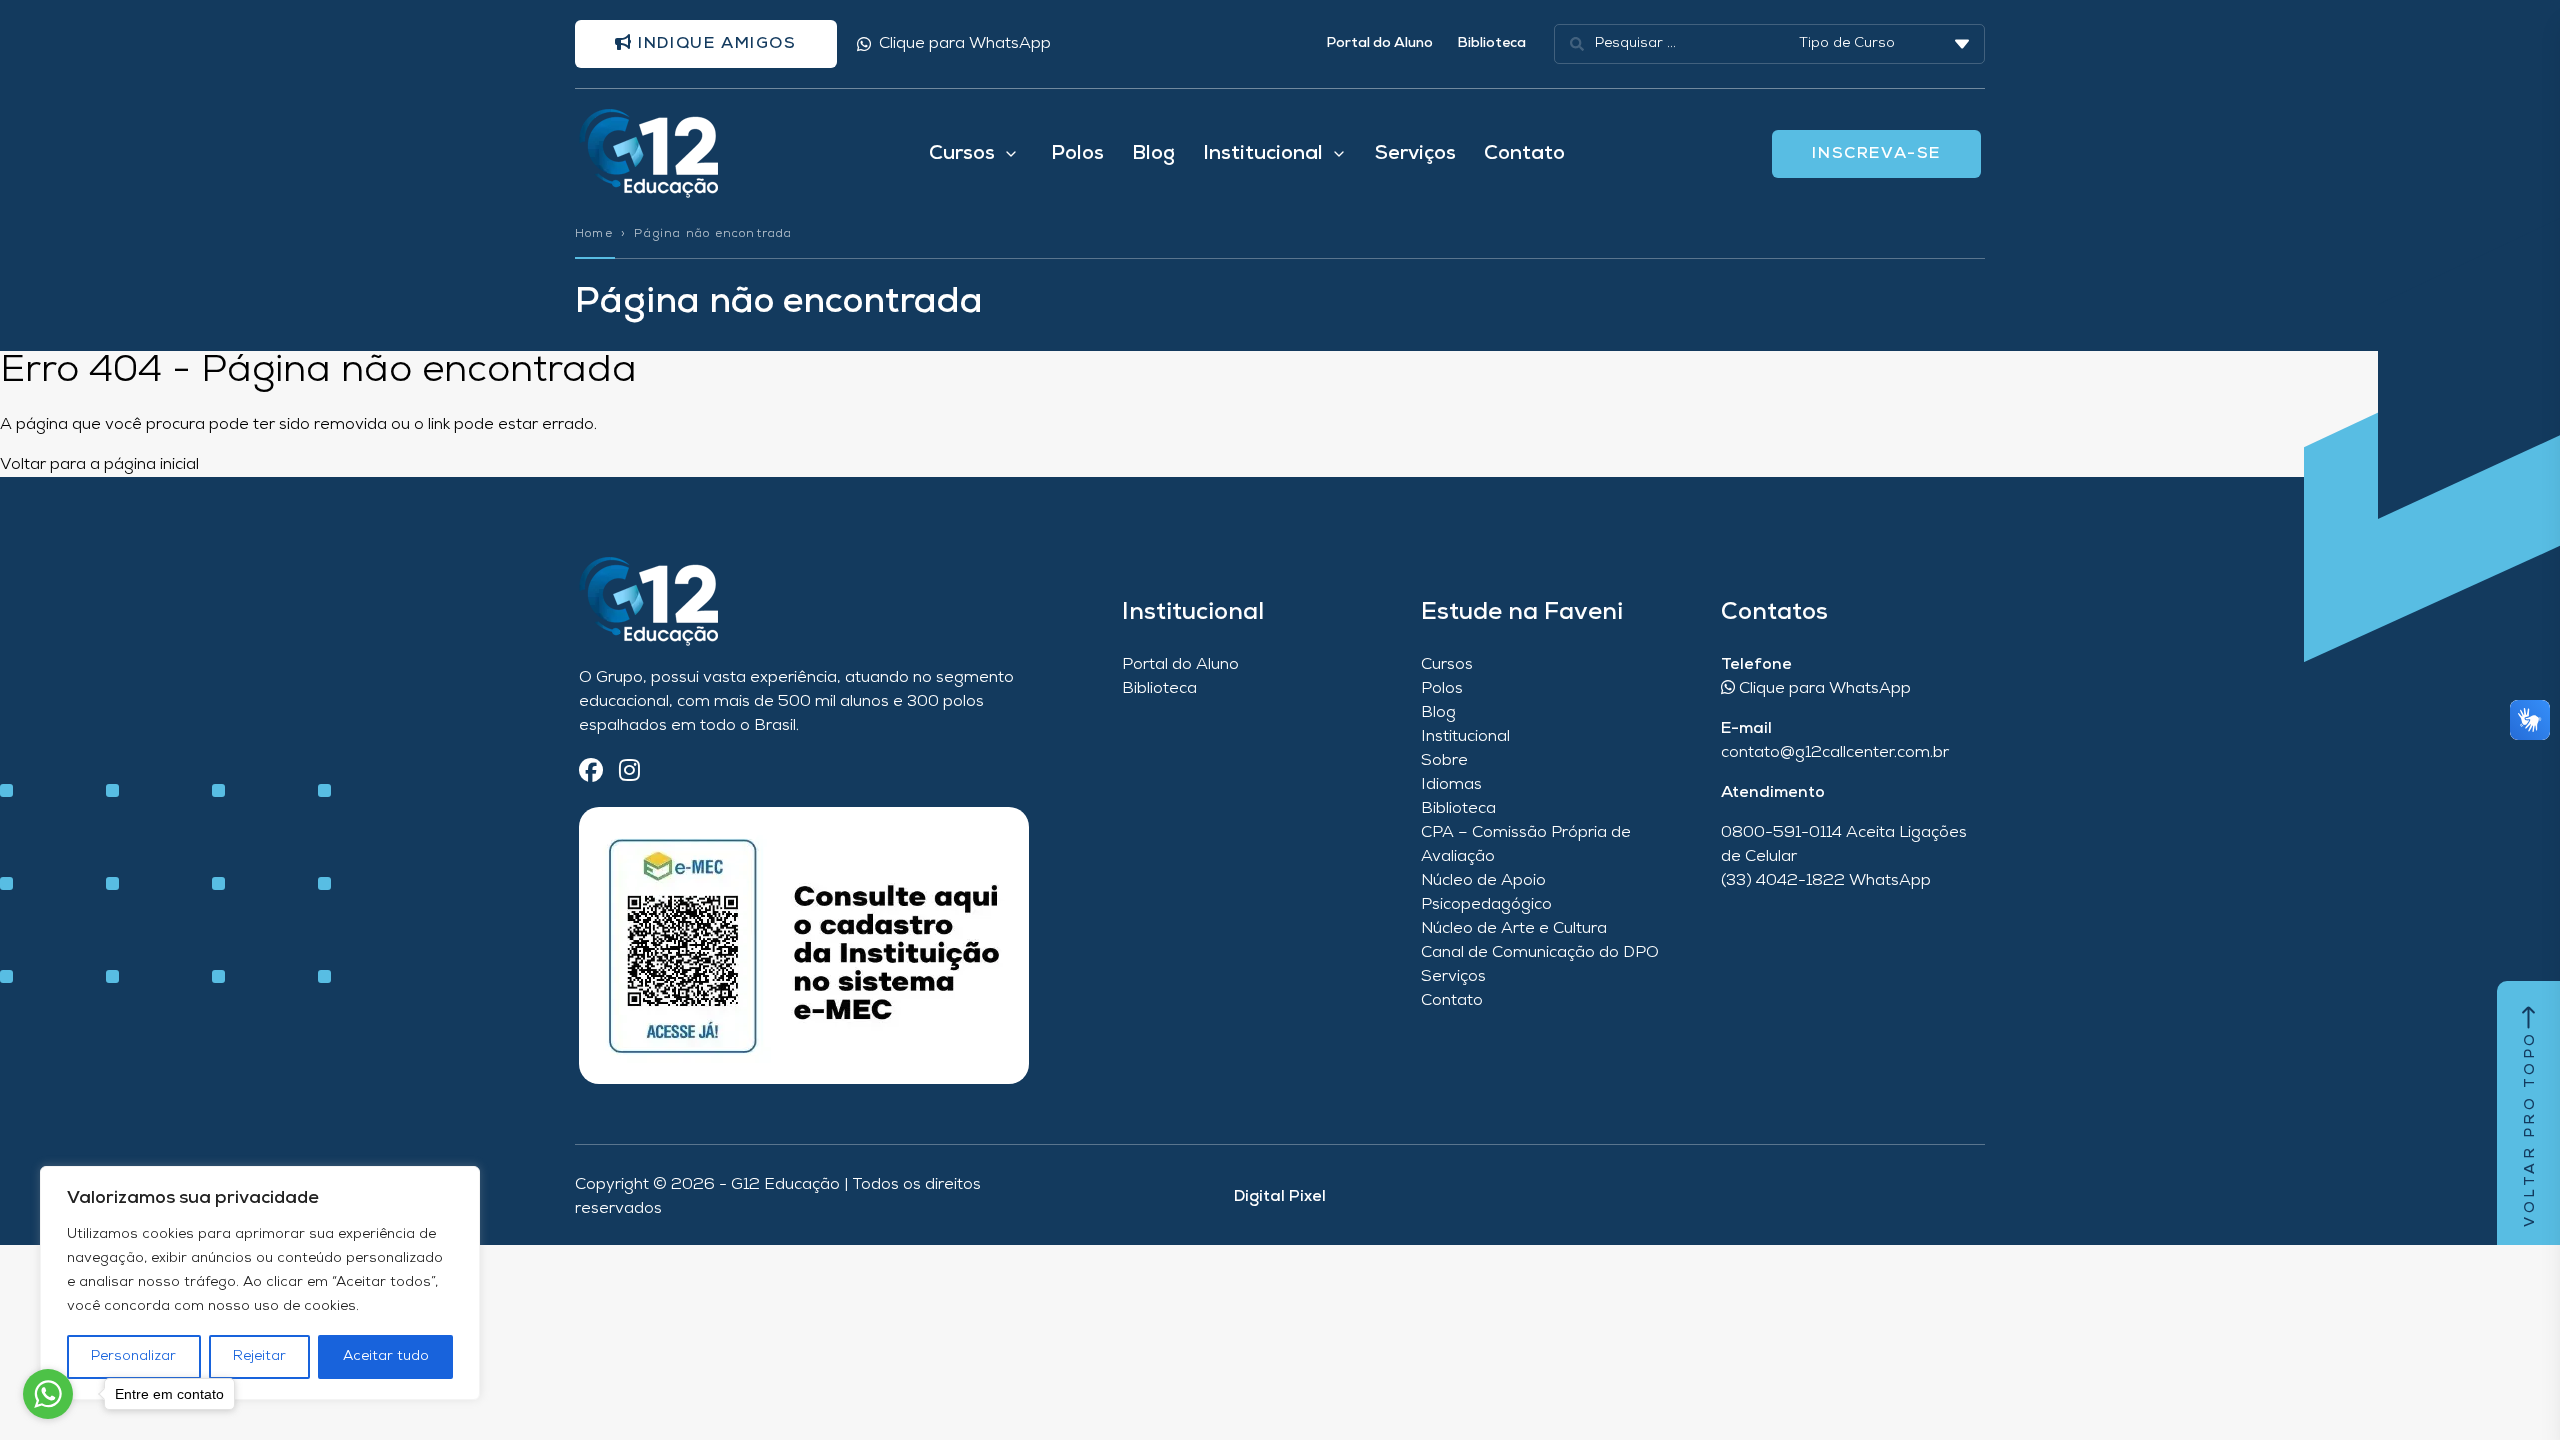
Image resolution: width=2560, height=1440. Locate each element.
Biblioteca (1491, 43)
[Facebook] (591, 772)
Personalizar (133, 1356)
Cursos (1447, 665)
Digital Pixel (1280, 1197)
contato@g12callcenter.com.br (1835, 753)
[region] (260, 1283)
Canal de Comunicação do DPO (1540, 953)
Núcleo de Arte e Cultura (1514, 929)
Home (594, 234)
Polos (1077, 154)
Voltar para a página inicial (99, 465)
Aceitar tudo (386, 1356)
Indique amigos (715, 44)
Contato (1524, 154)
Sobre (1444, 761)
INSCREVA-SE (1876, 154)
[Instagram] (629, 772)
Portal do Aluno (1379, 43)
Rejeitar (259, 1356)
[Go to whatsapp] (48, 1394)
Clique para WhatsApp (965, 44)
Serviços (1415, 154)
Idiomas (1451, 785)
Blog (1153, 154)
